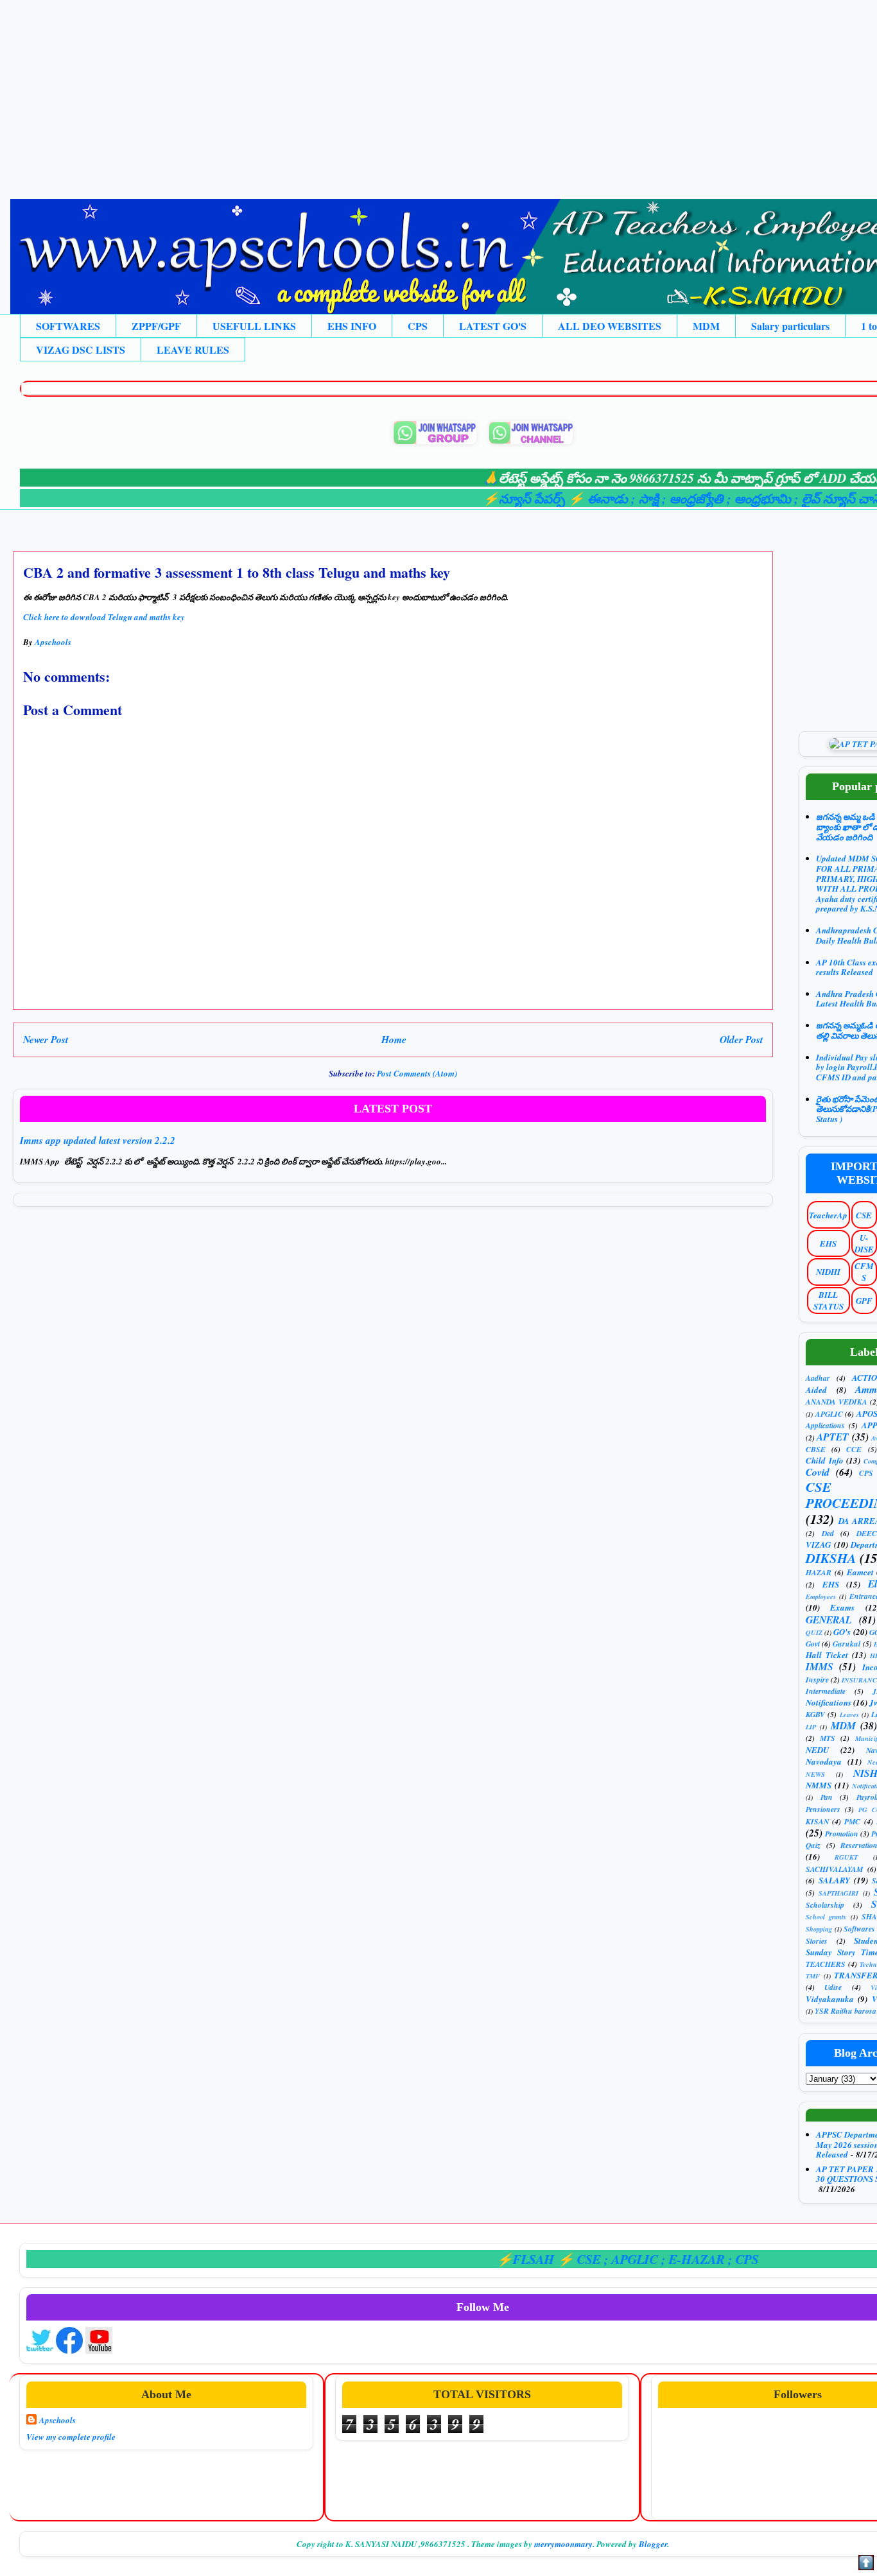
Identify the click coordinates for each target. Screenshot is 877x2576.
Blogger (653, 2544)
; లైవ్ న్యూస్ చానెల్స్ (797, 498)
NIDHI (828, 1272)
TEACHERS (826, 1964)
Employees (821, 1596)
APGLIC (829, 1414)
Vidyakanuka (830, 1999)
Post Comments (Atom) (417, 1073)
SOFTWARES (68, 326)
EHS (828, 1243)
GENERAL (829, 1620)
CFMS (864, 1272)
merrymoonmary (563, 2544)
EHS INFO (352, 326)
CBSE (816, 1449)
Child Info (825, 1460)
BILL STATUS (829, 1301)
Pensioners (823, 1809)
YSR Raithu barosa (846, 2011)
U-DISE (864, 1243)
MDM (706, 326)
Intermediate (826, 1691)
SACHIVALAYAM (834, 1869)
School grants (826, 1917)
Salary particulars (790, 326)
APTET (833, 1437)
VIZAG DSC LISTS (81, 350)
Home (394, 1039)
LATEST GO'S (493, 326)
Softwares (859, 1929)
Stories (817, 1941)
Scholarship (825, 1905)
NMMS (819, 1785)
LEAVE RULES (193, 350)
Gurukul (847, 1644)
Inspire (817, 1680)
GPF (864, 1301)
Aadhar (818, 1378)
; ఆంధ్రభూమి (712, 498)
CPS (418, 326)
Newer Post (46, 1039)
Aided (816, 1390)
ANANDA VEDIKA (837, 1402)
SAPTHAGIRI (838, 1893)
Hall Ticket (827, 1655)
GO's (842, 1632)
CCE (854, 1449)
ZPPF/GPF (156, 326)
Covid (818, 1472)
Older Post (741, 1039)
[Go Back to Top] (866, 2564)
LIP (811, 1727)
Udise (833, 1987)
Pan (827, 1797)
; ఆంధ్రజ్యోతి (646, 498)
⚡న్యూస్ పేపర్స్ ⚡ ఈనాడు (509, 498)
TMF (813, 1976)
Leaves (849, 1715)
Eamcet (860, 1572)
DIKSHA (831, 1558)
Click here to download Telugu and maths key (105, 617)
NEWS (815, 1774)
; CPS (695, 2259)
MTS (828, 1738)
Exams (842, 1607)
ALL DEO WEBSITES (610, 326)
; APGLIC (584, 2259)
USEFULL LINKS (254, 326)
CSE (864, 1215)
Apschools (57, 2420)
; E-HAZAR (646, 2259)
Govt (813, 1644)
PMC (852, 1821)
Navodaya (824, 1761)
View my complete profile (71, 2437)
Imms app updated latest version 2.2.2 (98, 1140)
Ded (828, 1533)
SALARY (834, 1880)
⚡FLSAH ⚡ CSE (502, 2259)
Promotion (842, 1834)
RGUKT (846, 1857)
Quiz (813, 1845)
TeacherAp (828, 1215)
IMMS (820, 1666)
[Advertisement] (385, 90)
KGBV (815, 1714)
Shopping (819, 1929)
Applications (825, 1425)
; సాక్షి (598, 498)
